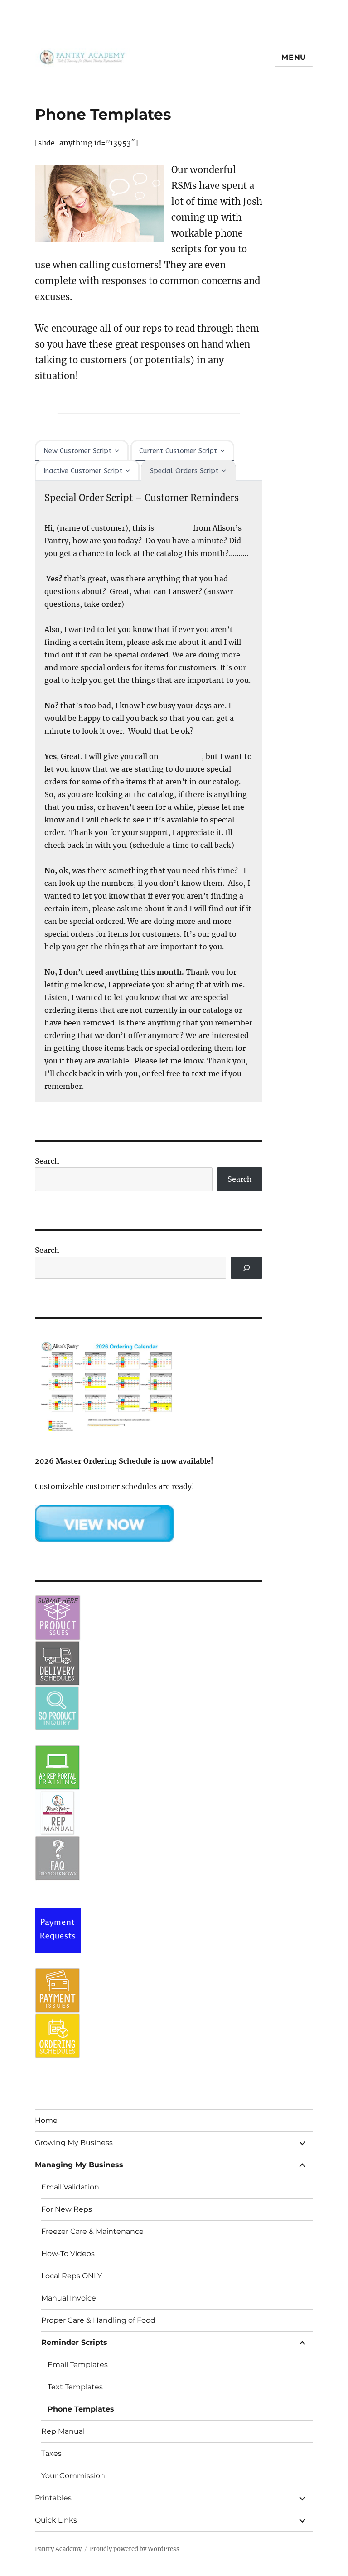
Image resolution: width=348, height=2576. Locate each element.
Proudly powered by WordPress (135, 2549)
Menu (294, 57)
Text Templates (75, 2387)
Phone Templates (81, 2409)
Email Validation (70, 2187)
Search (47, 1161)
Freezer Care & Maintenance (92, 2231)
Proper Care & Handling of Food (98, 2320)
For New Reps (67, 2209)
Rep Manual (63, 2431)
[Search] (247, 1268)
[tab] (82, 450)
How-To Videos (68, 2254)
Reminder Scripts (74, 2342)
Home (46, 2120)
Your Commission (73, 2476)
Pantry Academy (58, 2549)
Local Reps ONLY (72, 2276)
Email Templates (78, 2365)
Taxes (51, 2453)
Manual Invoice (69, 2298)
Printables (53, 2498)
